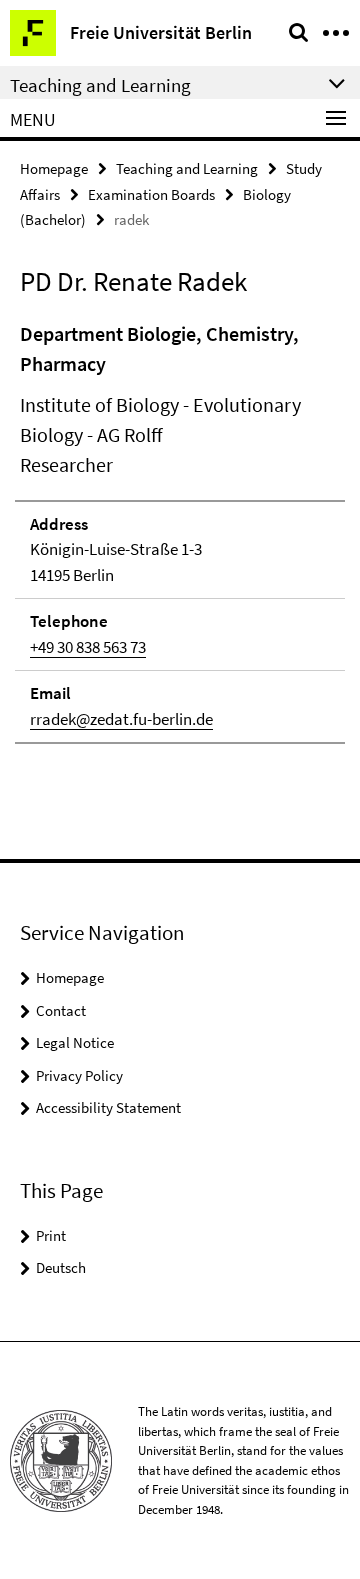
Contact (61, 1010)
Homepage (54, 168)
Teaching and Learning (187, 168)
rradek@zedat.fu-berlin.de (121, 719)
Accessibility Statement (108, 1107)
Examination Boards (151, 194)
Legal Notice (75, 1042)
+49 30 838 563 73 (88, 647)
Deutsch (61, 1267)
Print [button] (51, 1235)
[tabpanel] (180, 532)
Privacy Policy (79, 1075)
